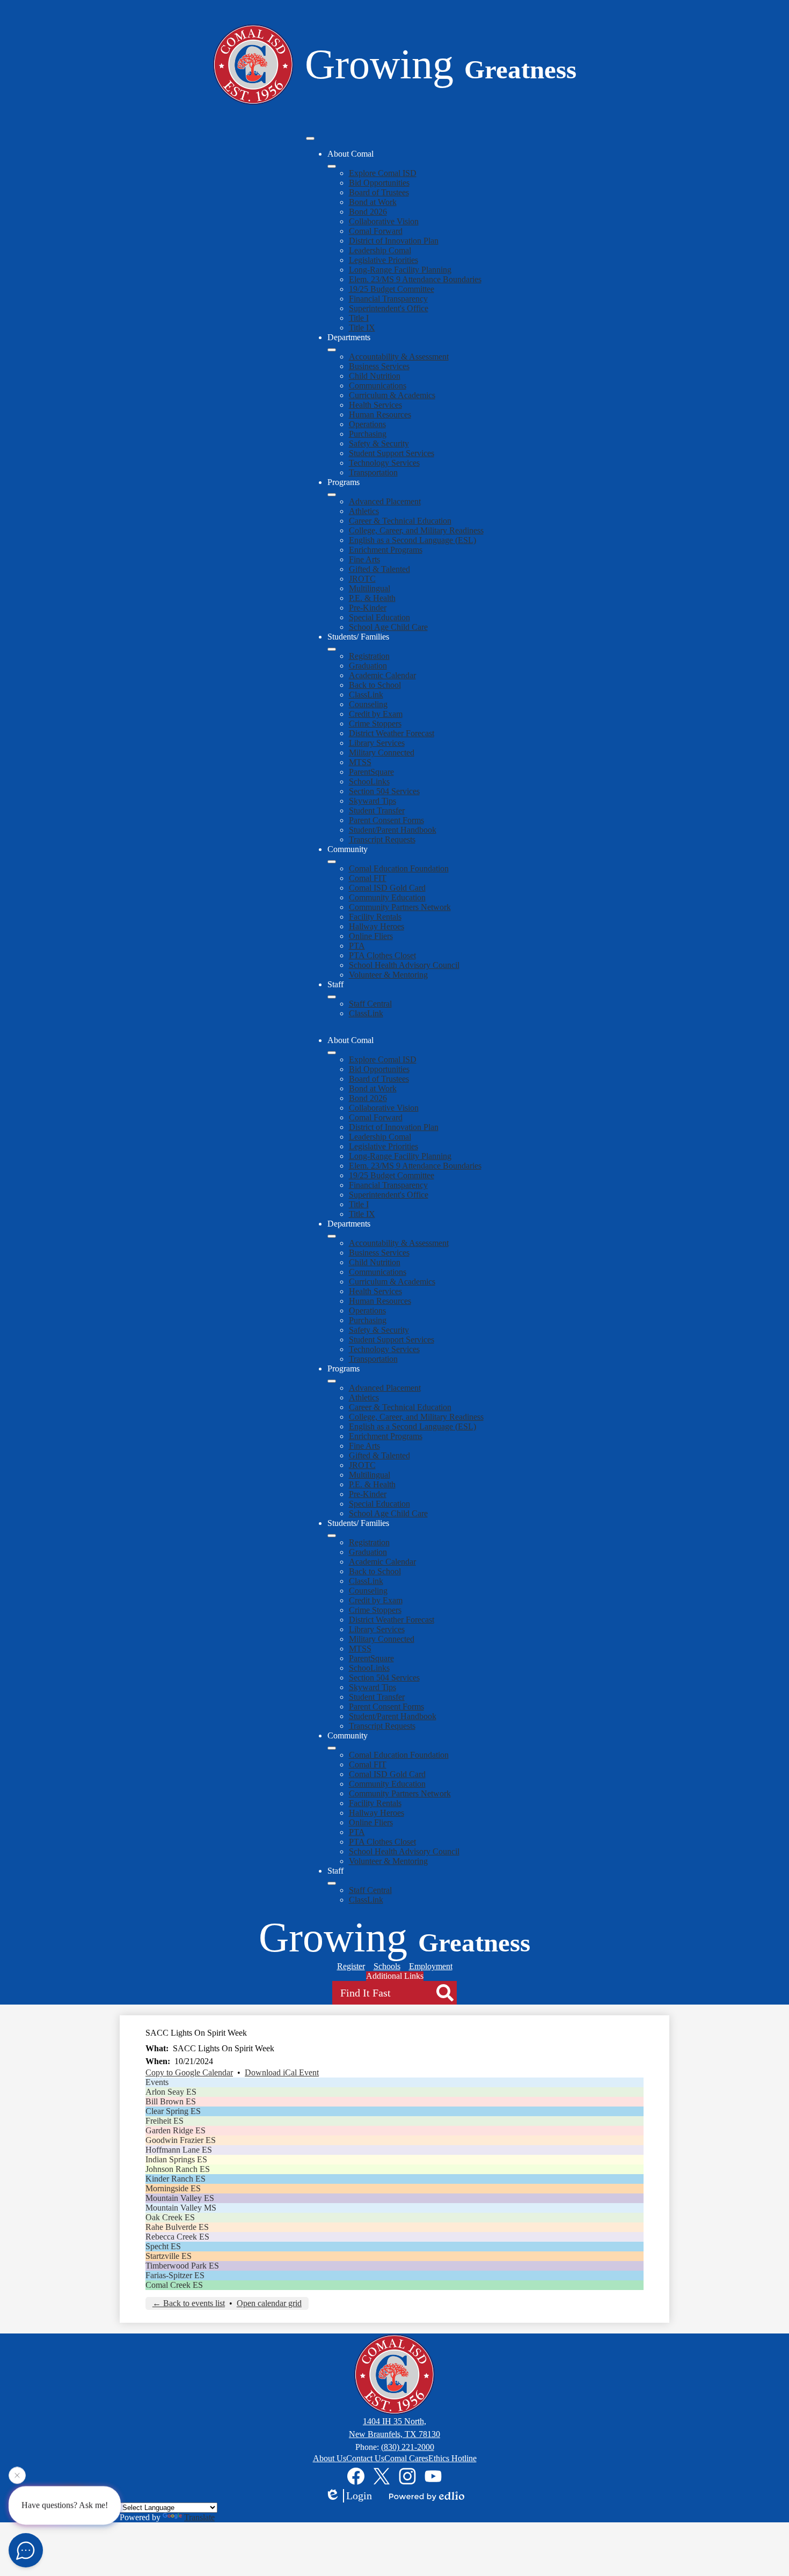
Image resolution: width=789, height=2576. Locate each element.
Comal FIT (368, 878)
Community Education (387, 897)
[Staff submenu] (332, 997)
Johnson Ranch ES (178, 2169)
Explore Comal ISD (383, 173)
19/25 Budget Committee (392, 289)
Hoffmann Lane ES (179, 2150)
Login (359, 2496)
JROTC (362, 579)
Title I (359, 318)
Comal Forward (376, 231)
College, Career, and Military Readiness (416, 530)
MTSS (360, 762)
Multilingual (370, 588)
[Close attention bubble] (17, 2477)
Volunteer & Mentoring (388, 975)
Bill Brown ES (171, 2101)
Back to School (375, 685)
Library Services (377, 743)
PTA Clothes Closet (382, 955)
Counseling (368, 704)
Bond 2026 (368, 212)
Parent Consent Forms (386, 820)
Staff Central (370, 1004)
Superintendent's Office (389, 308)
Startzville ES (169, 2256)
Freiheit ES (165, 2121)
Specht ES (163, 2246)
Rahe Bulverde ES (177, 2227)
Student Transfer (377, 810)
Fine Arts (364, 559)
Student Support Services (392, 453)
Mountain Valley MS (181, 2208)
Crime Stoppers (375, 724)
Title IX (362, 328)
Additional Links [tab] (395, 1976)
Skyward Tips (372, 801)
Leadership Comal (380, 250)
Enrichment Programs (386, 550)
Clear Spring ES (173, 2111)
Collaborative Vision (384, 221)
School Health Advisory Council (404, 965)
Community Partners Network (400, 907)
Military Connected (382, 753)
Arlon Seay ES (171, 2092)
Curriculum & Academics (392, 395)
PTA (357, 946)
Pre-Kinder (368, 608)
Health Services (375, 405)
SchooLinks (369, 781)
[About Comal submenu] (332, 166)
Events (157, 2082)
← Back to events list (189, 2303)
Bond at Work (373, 202)
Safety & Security (379, 443)
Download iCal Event (282, 2072)
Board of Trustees (379, 192)
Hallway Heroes (377, 926)
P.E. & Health (372, 598)
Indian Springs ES (176, 2159)
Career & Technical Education (400, 521)
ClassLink (366, 695)
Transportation (373, 472)
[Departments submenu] (332, 350)
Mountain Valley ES (180, 2198)
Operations (367, 424)
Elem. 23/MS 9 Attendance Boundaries (415, 279)
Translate (199, 2517)
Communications (378, 386)
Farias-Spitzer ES (175, 2275)
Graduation (368, 666)
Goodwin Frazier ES (181, 2140)
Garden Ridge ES (176, 2130)
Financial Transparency (388, 299)
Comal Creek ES (174, 2285)
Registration (369, 656)
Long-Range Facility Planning (400, 270)
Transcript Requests (382, 839)
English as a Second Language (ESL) (412, 540)
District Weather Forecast (392, 733)
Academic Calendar (382, 675)
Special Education (379, 617)
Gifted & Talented (379, 569)
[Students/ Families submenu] (332, 649)
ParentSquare (371, 772)
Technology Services (384, 463)
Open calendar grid (269, 2303)
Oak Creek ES (170, 2217)
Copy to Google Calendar (189, 2072)
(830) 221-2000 (408, 2447)
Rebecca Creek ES (177, 2237)
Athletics (364, 511)
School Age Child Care (388, 627)
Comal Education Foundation (399, 868)
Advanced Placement (385, 501)
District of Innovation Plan (394, 241)
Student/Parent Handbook (393, 830)
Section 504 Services (384, 791)
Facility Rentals (375, 917)
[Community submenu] (332, 862)
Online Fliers (371, 936)
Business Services (379, 366)
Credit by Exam (376, 714)
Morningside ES (173, 2188)
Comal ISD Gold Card (387, 888)
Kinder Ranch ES (176, 2179)
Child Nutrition (375, 376)
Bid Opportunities (379, 183)
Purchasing (368, 434)
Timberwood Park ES (182, 2266)
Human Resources (380, 414)
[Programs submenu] (332, 495)
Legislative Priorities (383, 260)
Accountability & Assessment (399, 357)
